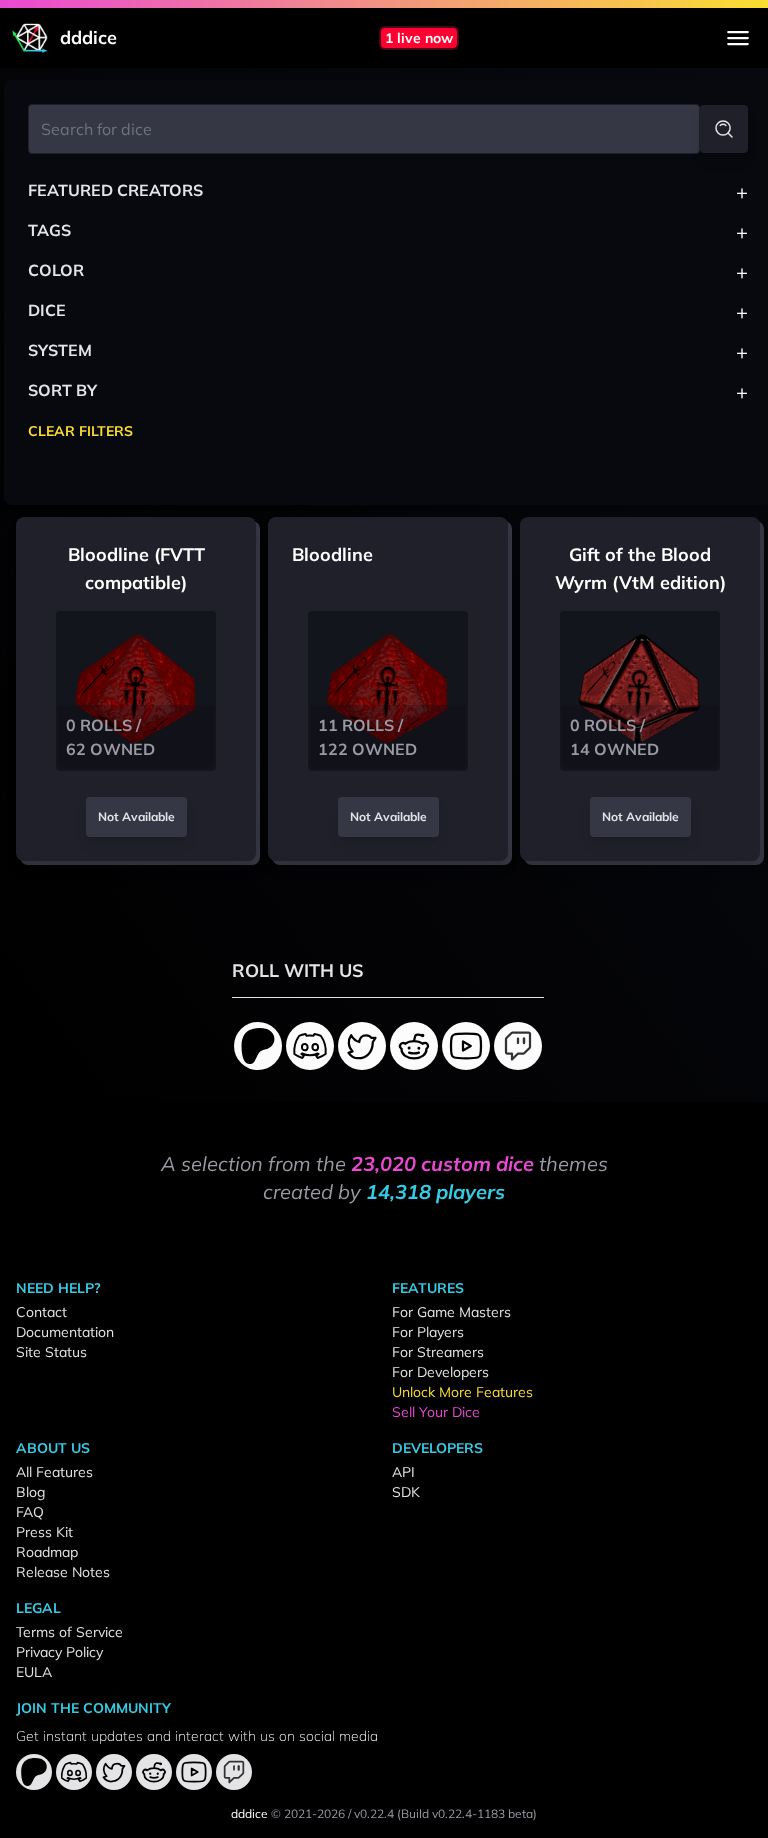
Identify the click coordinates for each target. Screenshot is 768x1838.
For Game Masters (451, 1312)
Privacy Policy (59, 1652)
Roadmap (47, 1552)
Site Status (51, 1352)
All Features (54, 1472)
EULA (34, 1672)
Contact (41, 1312)
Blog (30, 1492)
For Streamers (438, 1352)
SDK (406, 1492)
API (403, 1472)
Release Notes (63, 1572)
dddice (249, 1813)
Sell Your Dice (436, 1412)
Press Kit (44, 1532)
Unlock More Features (462, 1392)
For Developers (440, 1372)
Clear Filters (80, 431)
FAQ (30, 1512)
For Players (428, 1332)
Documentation (65, 1332)
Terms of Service (69, 1632)
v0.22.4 (374, 1813)
